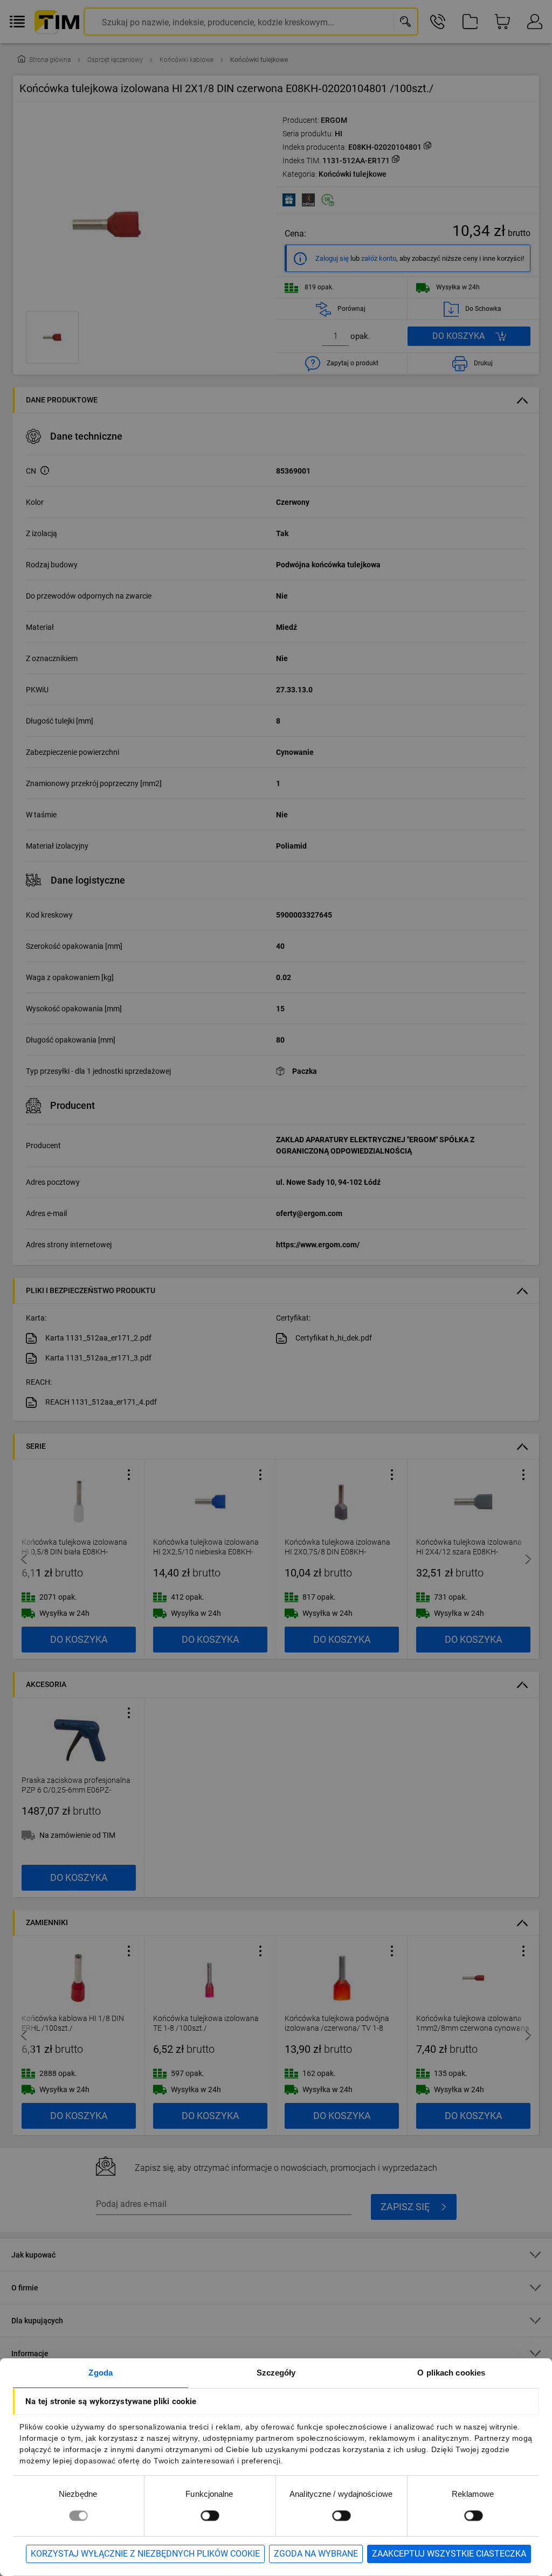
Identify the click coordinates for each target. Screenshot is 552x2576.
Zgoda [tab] (101, 2373)
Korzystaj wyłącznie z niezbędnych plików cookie (145, 2554)
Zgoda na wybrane (316, 2554)
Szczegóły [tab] (276, 2373)
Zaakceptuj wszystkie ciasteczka (449, 2554)
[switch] (210, 2515)
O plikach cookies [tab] (451, 2373)
